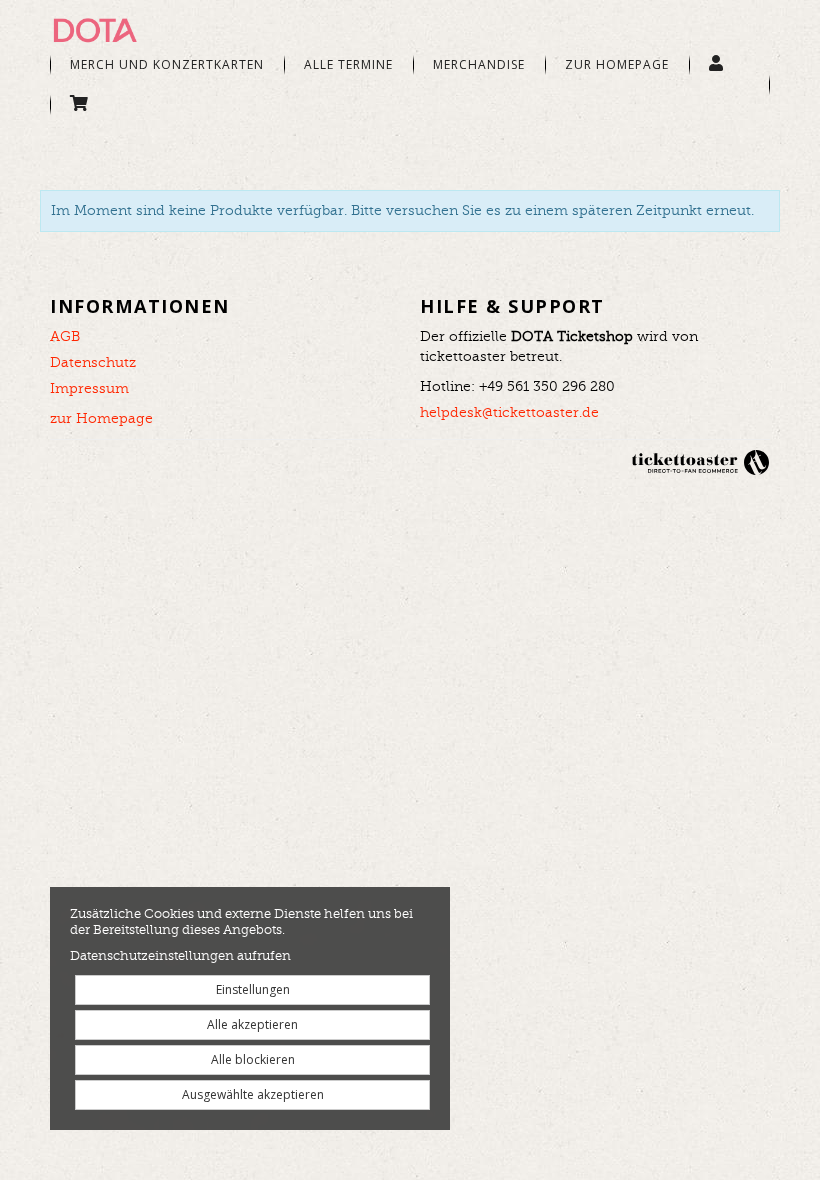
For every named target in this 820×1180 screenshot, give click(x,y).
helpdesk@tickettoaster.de (509, 413)
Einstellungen (253, 989)
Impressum (89, 389)
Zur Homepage (617, 64)
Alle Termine (348, 64)
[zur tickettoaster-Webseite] (700, 462)
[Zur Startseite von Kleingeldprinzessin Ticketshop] (150, 30)
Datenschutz (93, 363)
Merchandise (479, 64)
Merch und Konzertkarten (167, 64)
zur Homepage (101, 419)
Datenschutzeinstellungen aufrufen (180, 956)
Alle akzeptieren (252, 1024)
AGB (65, 337)
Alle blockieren (253, 1059)
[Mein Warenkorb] (79, 105)
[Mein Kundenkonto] (716, 65)
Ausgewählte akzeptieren (253, 1094)
